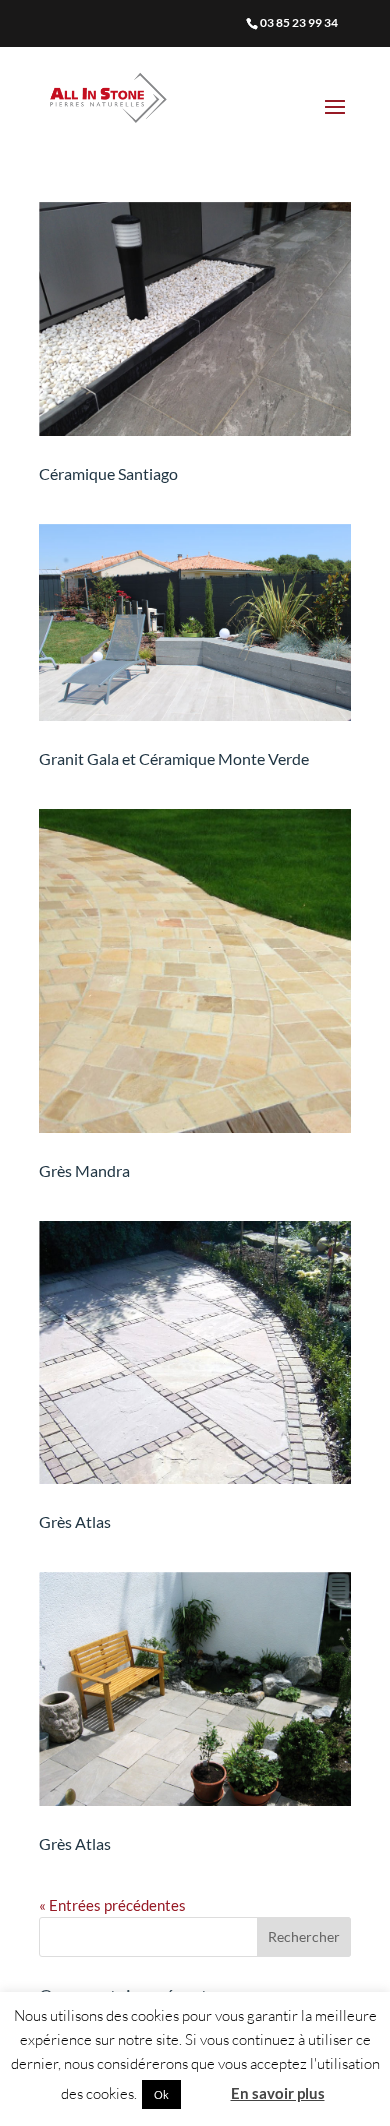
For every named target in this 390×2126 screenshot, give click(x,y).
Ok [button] (161, 2094)
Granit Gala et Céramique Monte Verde (174, 758)
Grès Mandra (84, 1170)
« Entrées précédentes (112, 1905)
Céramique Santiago (108, 473)
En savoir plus (278, 2093)
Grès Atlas (75, 1521)
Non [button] (204, 2093)
